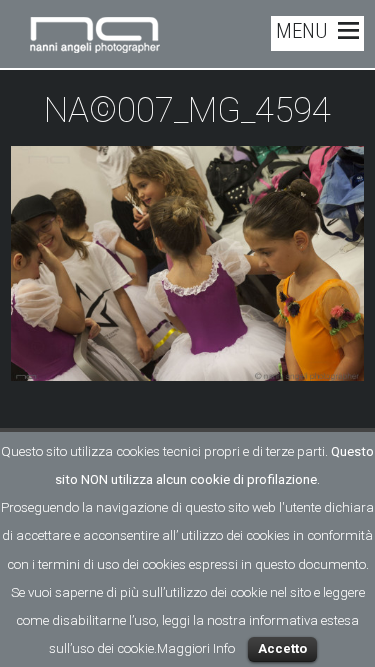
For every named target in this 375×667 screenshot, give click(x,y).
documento (332, 564)
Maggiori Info (196, 648)
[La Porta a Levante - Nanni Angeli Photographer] (95, 44)
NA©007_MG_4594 (187, 110)
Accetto (282, 648)
